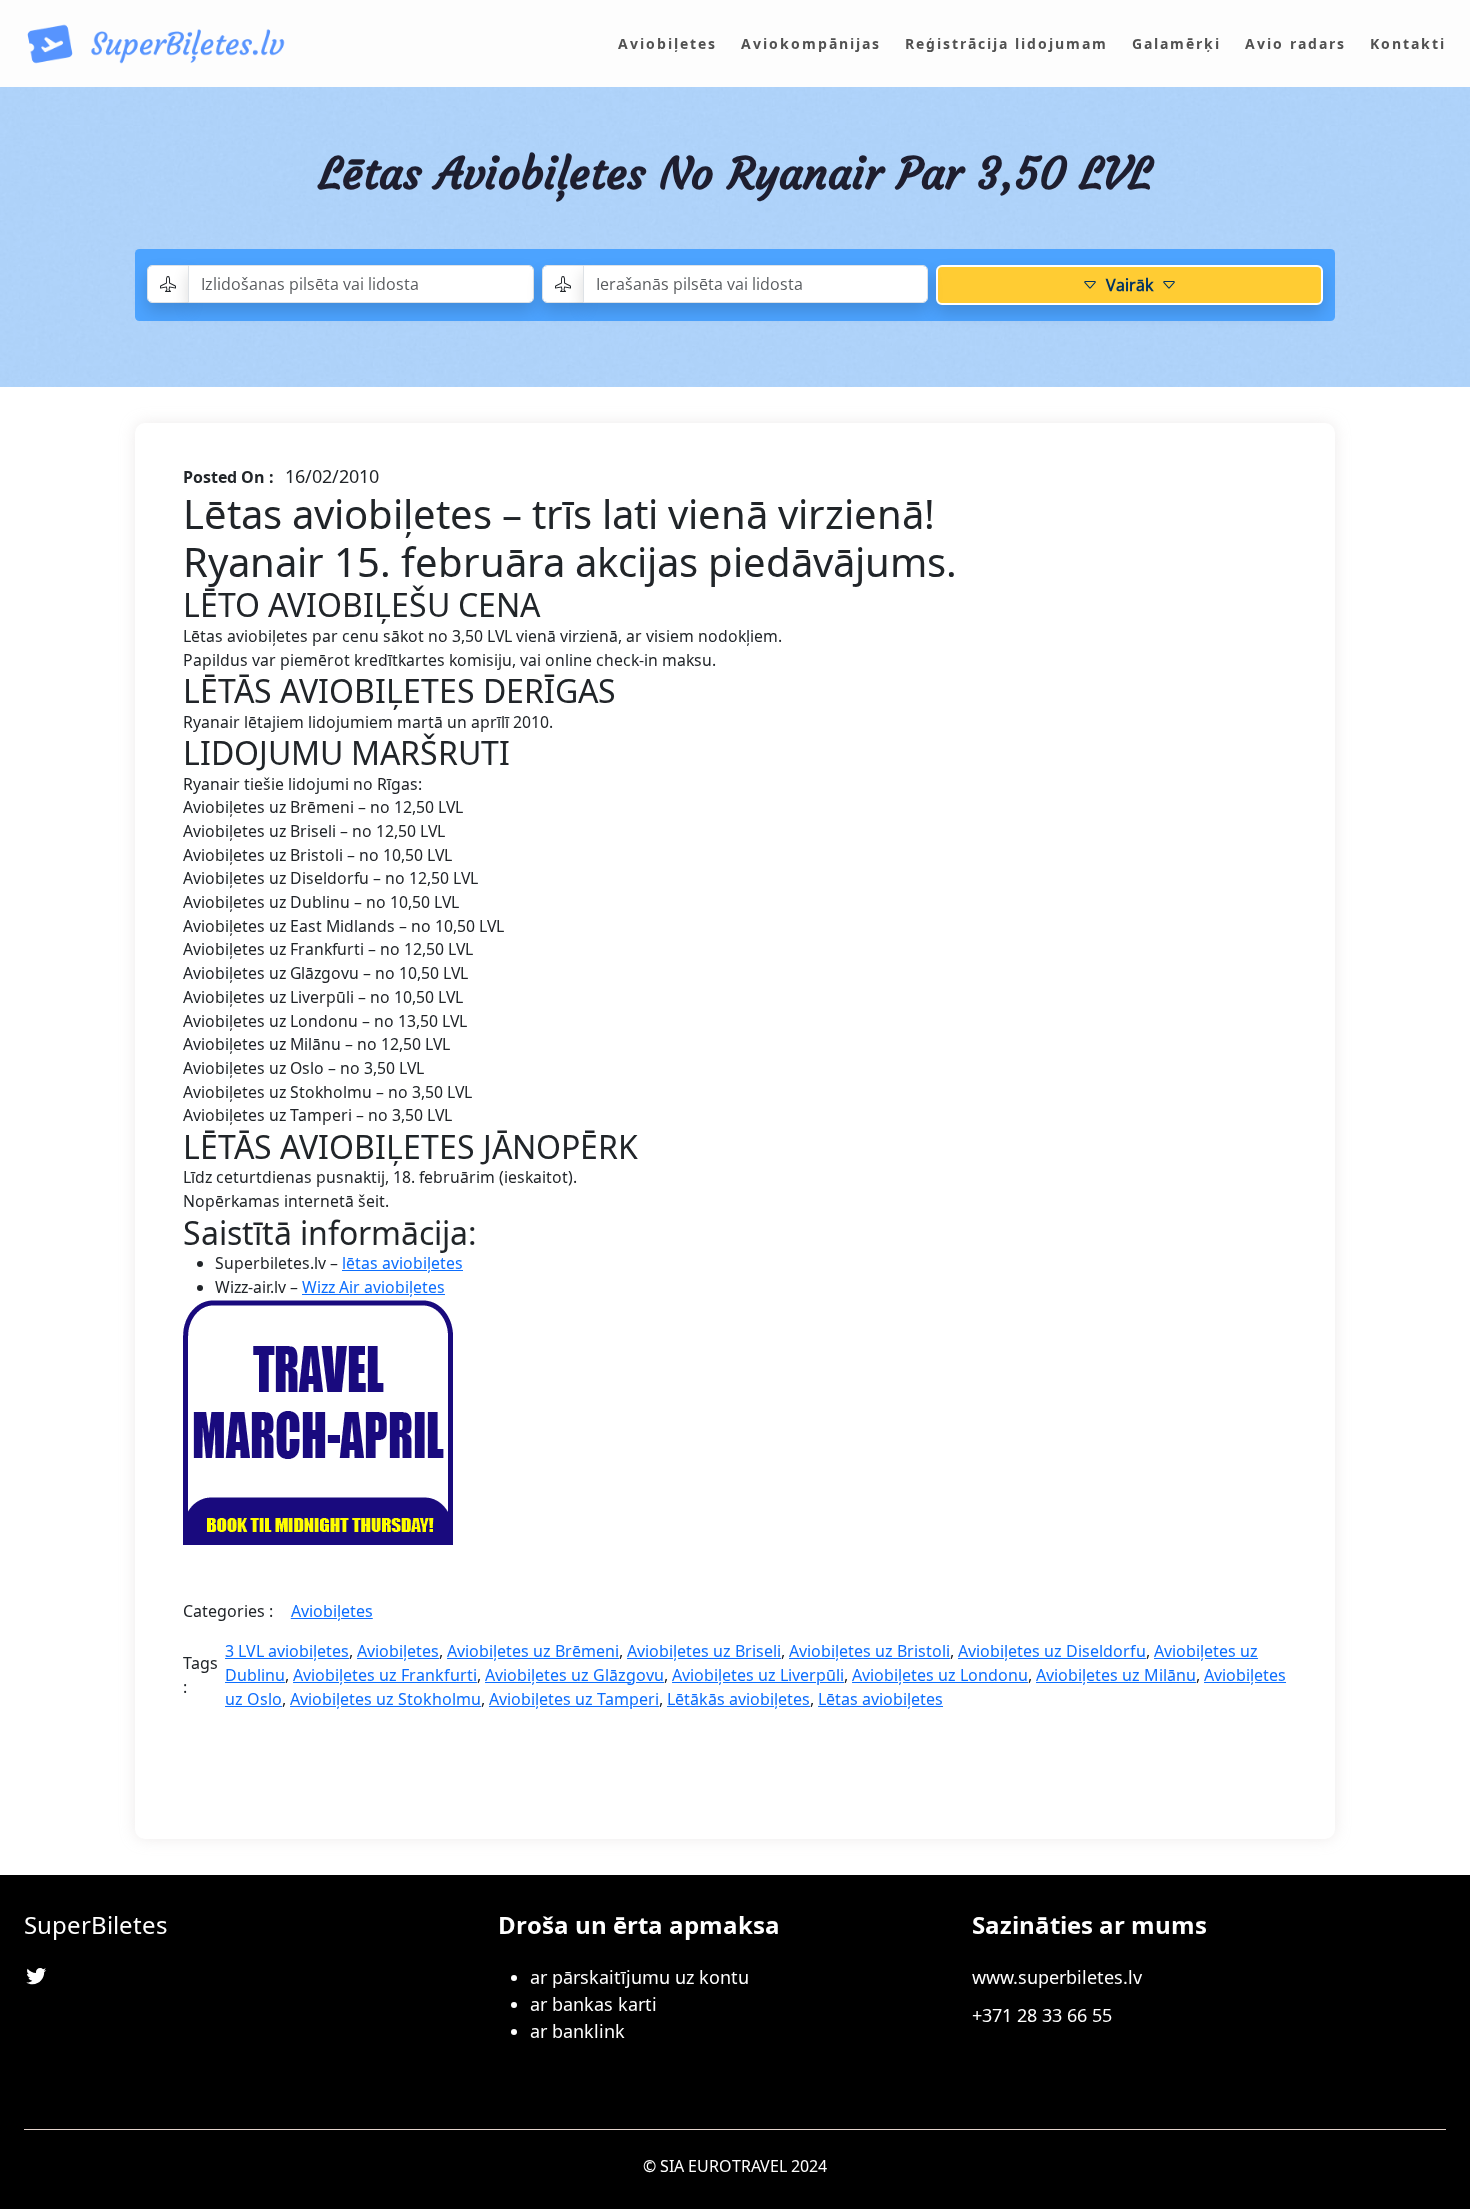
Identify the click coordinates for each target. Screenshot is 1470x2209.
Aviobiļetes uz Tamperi (574, 1699)
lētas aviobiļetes (402, 1263)
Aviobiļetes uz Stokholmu (385, 1699)
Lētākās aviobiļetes (738, 1699)
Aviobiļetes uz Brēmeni (533, 1651)
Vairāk (1129, 285)
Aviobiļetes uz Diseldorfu (1052, 1651)
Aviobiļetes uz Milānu (1116, 1675)
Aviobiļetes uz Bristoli (869, 1651)
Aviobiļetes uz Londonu (940, 1675)
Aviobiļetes (332, 1611)
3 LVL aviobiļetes (287, 1651)
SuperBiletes (96, 1924)
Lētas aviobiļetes (880, 1699)
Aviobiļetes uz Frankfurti (385, 1675)
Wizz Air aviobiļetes (373, 1287)
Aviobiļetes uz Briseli (704, 1651)
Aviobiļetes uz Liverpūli (758, 1675)
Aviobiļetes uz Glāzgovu (574, 1675)
